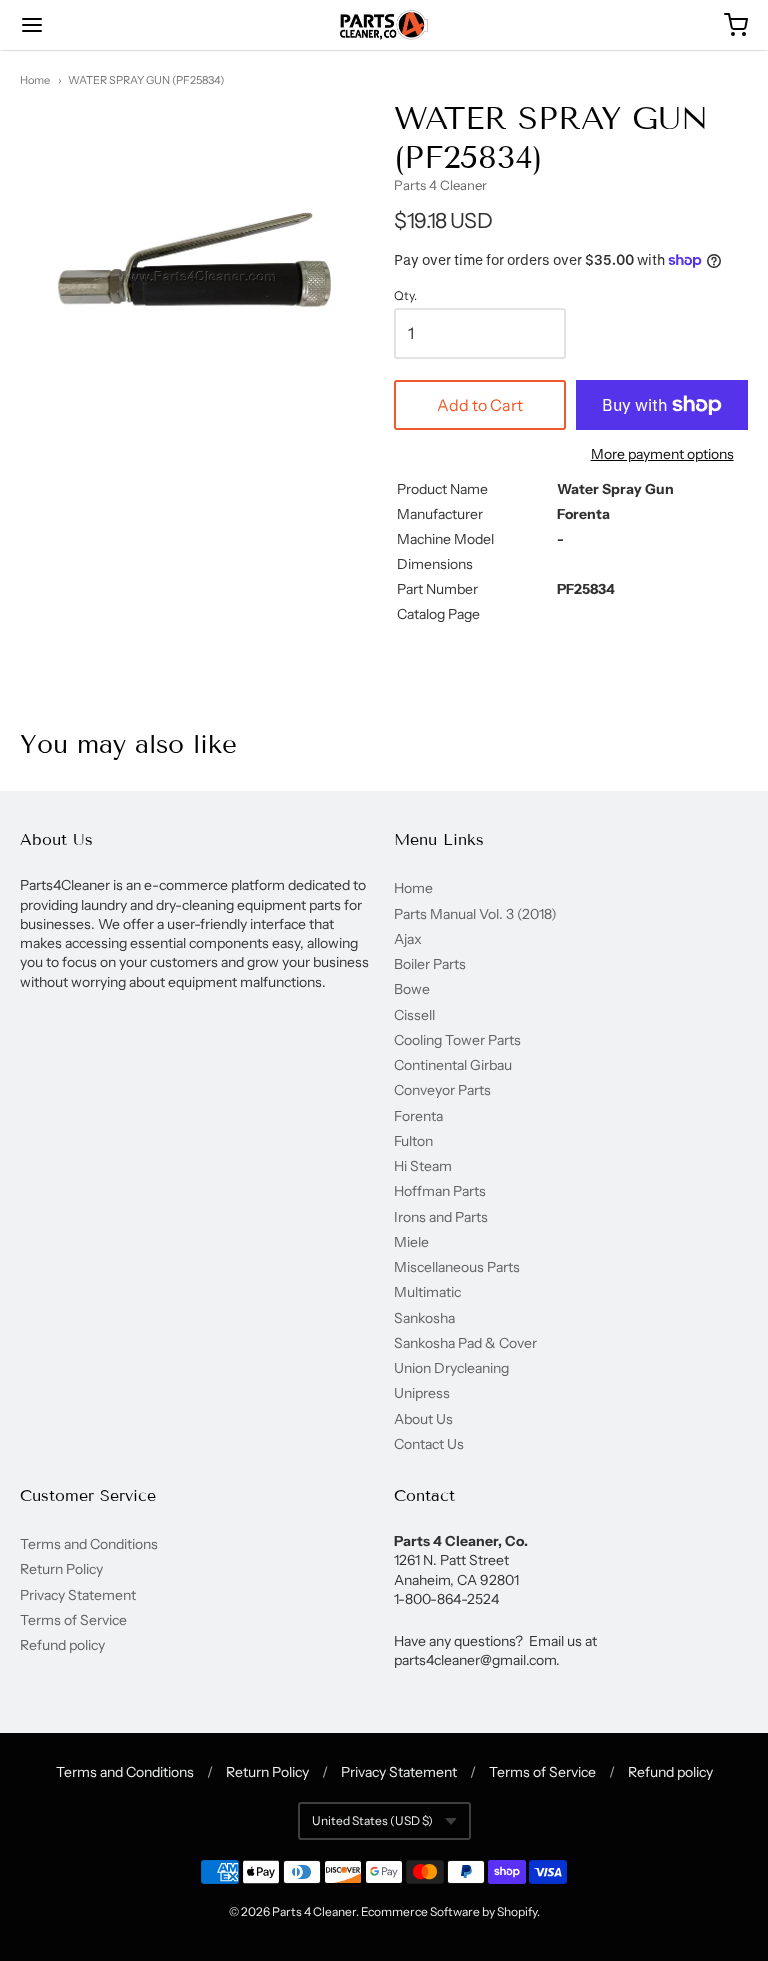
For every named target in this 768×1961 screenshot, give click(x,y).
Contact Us (429, 1444)
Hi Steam (423, 1166)
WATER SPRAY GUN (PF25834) (146, 80)
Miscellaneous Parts (457, 1267)
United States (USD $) (372, 1820)
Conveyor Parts (442, 1090)
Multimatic (427, 1292)
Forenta (418, 1116)
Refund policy (62, 1645)
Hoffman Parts (440, 1191)
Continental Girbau (453, 1065)
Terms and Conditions (89, 1544)
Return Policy (61, 1569)
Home (35, 80)
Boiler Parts (430, 964)
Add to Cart (480, 405)
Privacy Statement (78, 1595)
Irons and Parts (441, 1217)
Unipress (422, 1393)
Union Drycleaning (451, 1368)
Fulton (413, 1141)
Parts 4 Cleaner (440, 185)
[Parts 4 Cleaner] (384, 25)
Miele (411, 1242)
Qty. (405, 296)
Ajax (408, 939)
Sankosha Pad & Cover (465, 1343)
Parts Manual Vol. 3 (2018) (475, 914)
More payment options (662, 454)
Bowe (412, 989)
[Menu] (93, 25)
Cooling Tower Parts (457, 1040)
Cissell (414, 1015)
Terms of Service (73, 1620)
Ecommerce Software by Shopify (449, 1911)
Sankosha (424, 1318)
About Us (423, 1419)
